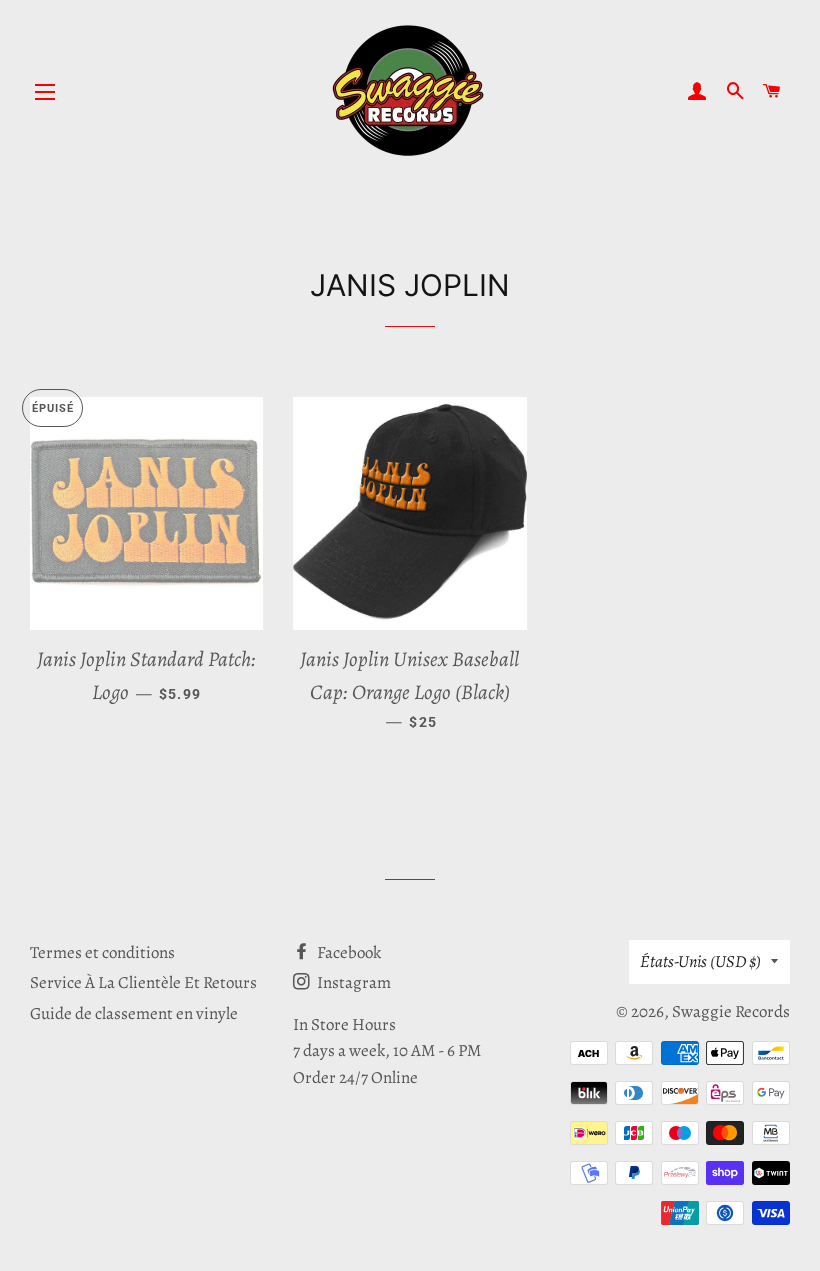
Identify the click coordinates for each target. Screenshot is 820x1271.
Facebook (347, 952)
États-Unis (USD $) (700, 961)
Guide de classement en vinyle (134, 1013)
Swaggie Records (731, 1011)
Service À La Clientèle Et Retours (143, 982)
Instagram (352, 982)
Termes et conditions (102, 952)
